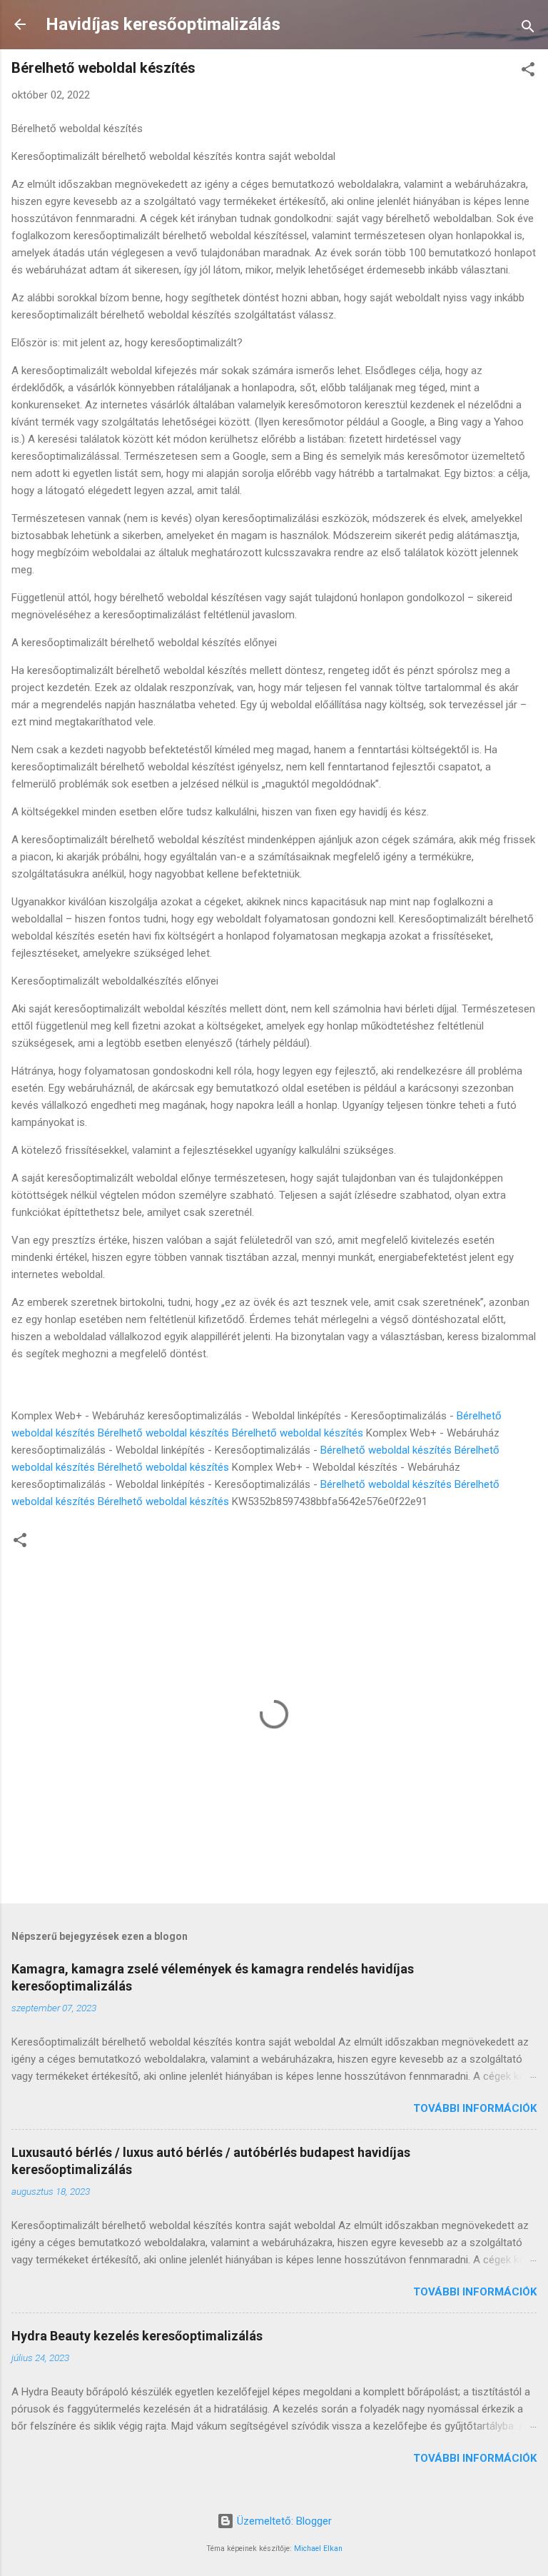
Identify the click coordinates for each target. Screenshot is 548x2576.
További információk (475, 2108)
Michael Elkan (318, 2549)
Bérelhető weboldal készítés (163, 1433)
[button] (528, 72)
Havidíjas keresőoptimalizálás (163, 24)
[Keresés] (528, 29)
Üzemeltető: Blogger (283, 2521)
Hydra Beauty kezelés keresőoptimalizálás (137, 2336)
